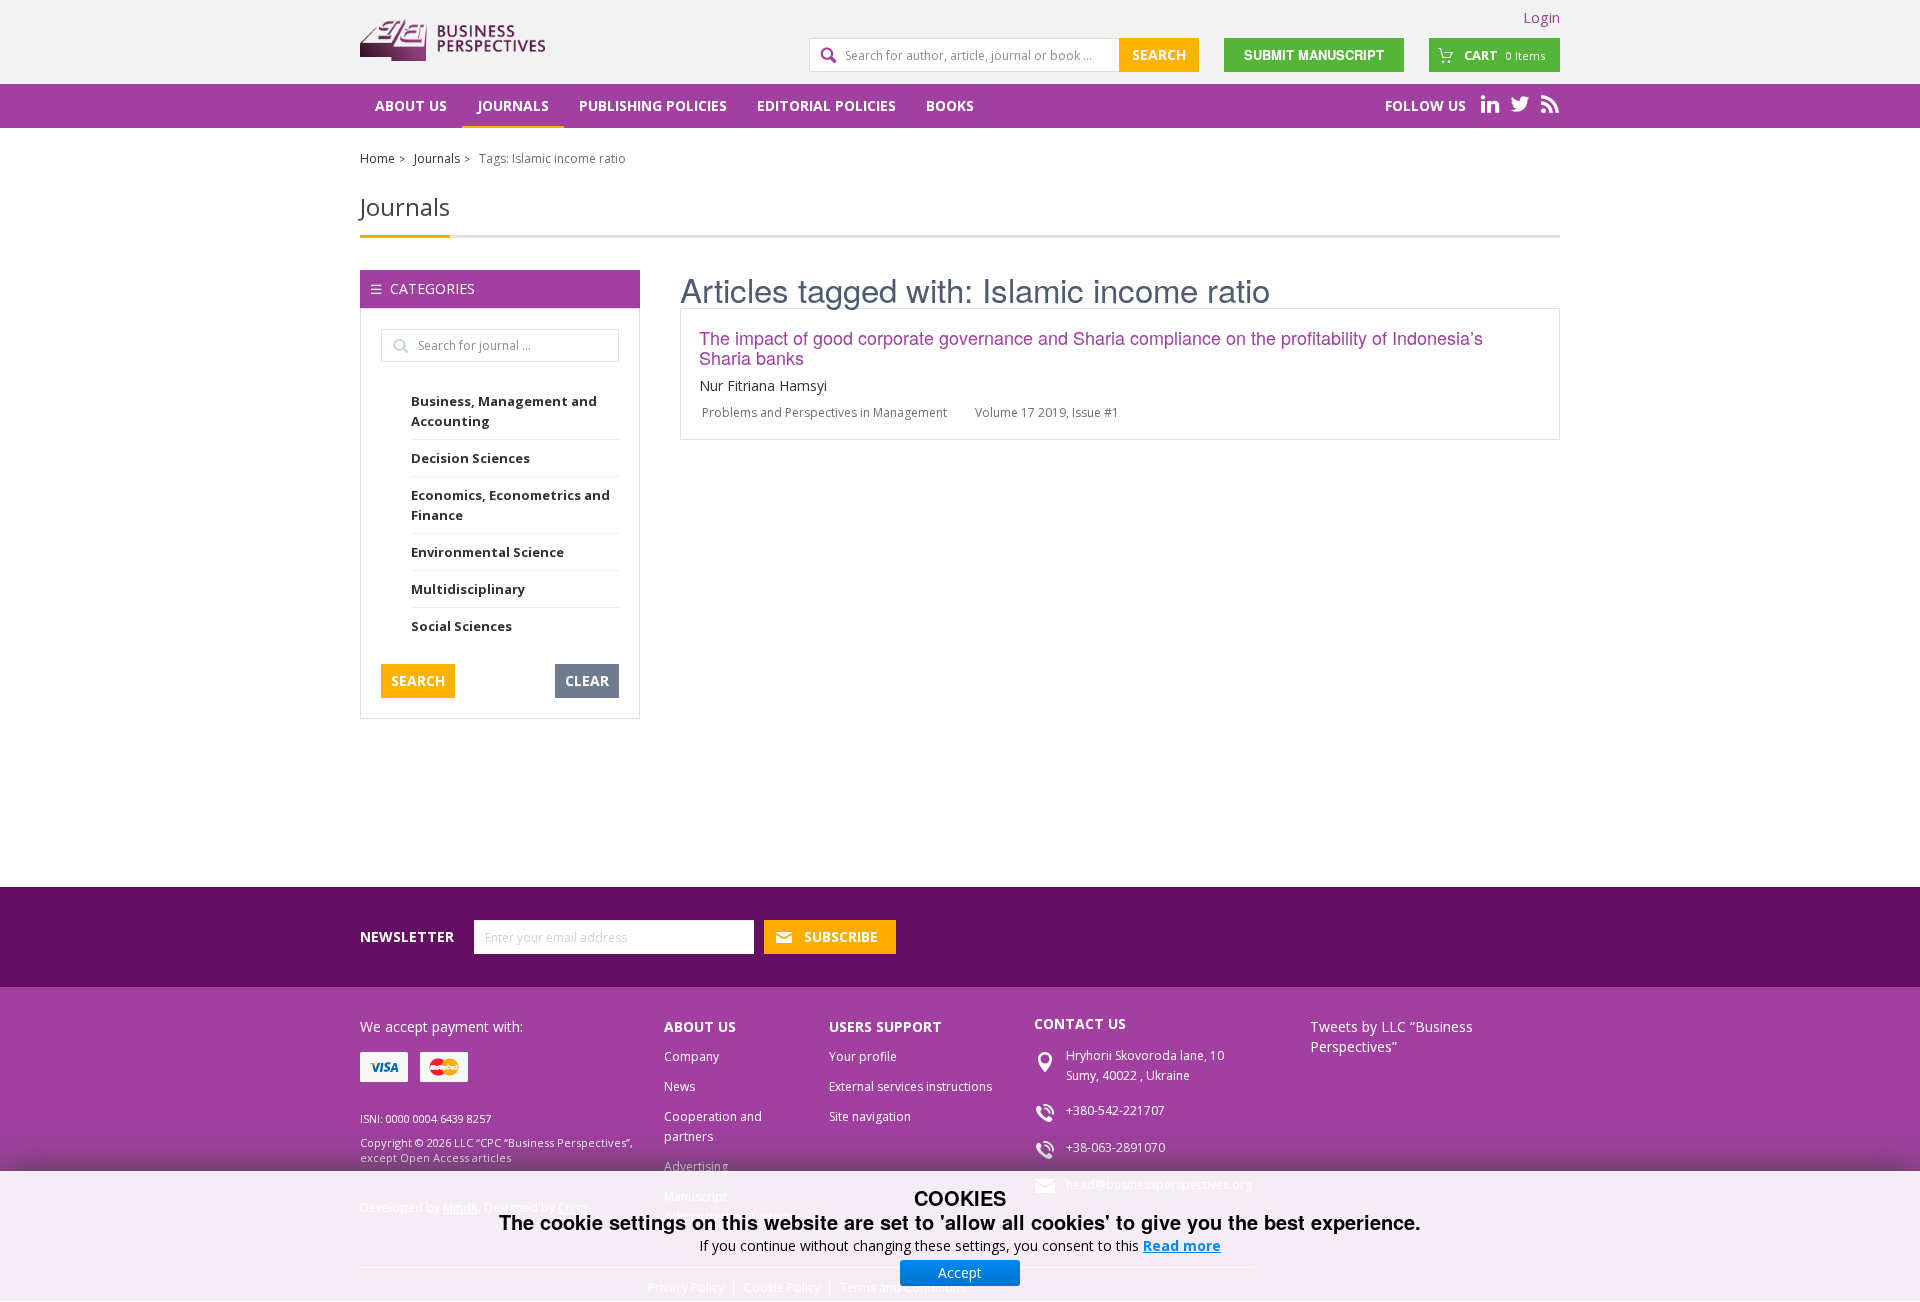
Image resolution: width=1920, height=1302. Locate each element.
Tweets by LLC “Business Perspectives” (1391, 1036)
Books (950, 105)
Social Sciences (461, 626)
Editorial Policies (826, 105)
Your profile (863, 1056)
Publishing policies (653, 105)
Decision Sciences (470, 458)
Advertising (696, 1166)
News (679, 1086)
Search (1159, 54)
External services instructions (910, 1086)
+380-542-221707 (1115, 1110)
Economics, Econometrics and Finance (510, 505)
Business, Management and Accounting (504, 411)
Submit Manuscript (1314, 54)
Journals (513, 105)
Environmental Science (487, 552)
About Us (411, 105)
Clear (587, 680)
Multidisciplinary (468, 589)
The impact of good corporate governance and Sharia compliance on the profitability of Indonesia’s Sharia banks (1091, 347)
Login (1541, 17)
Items (1504, 55)
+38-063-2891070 (1115, 1147)
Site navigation (870, 1116)
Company (691, 1056)
